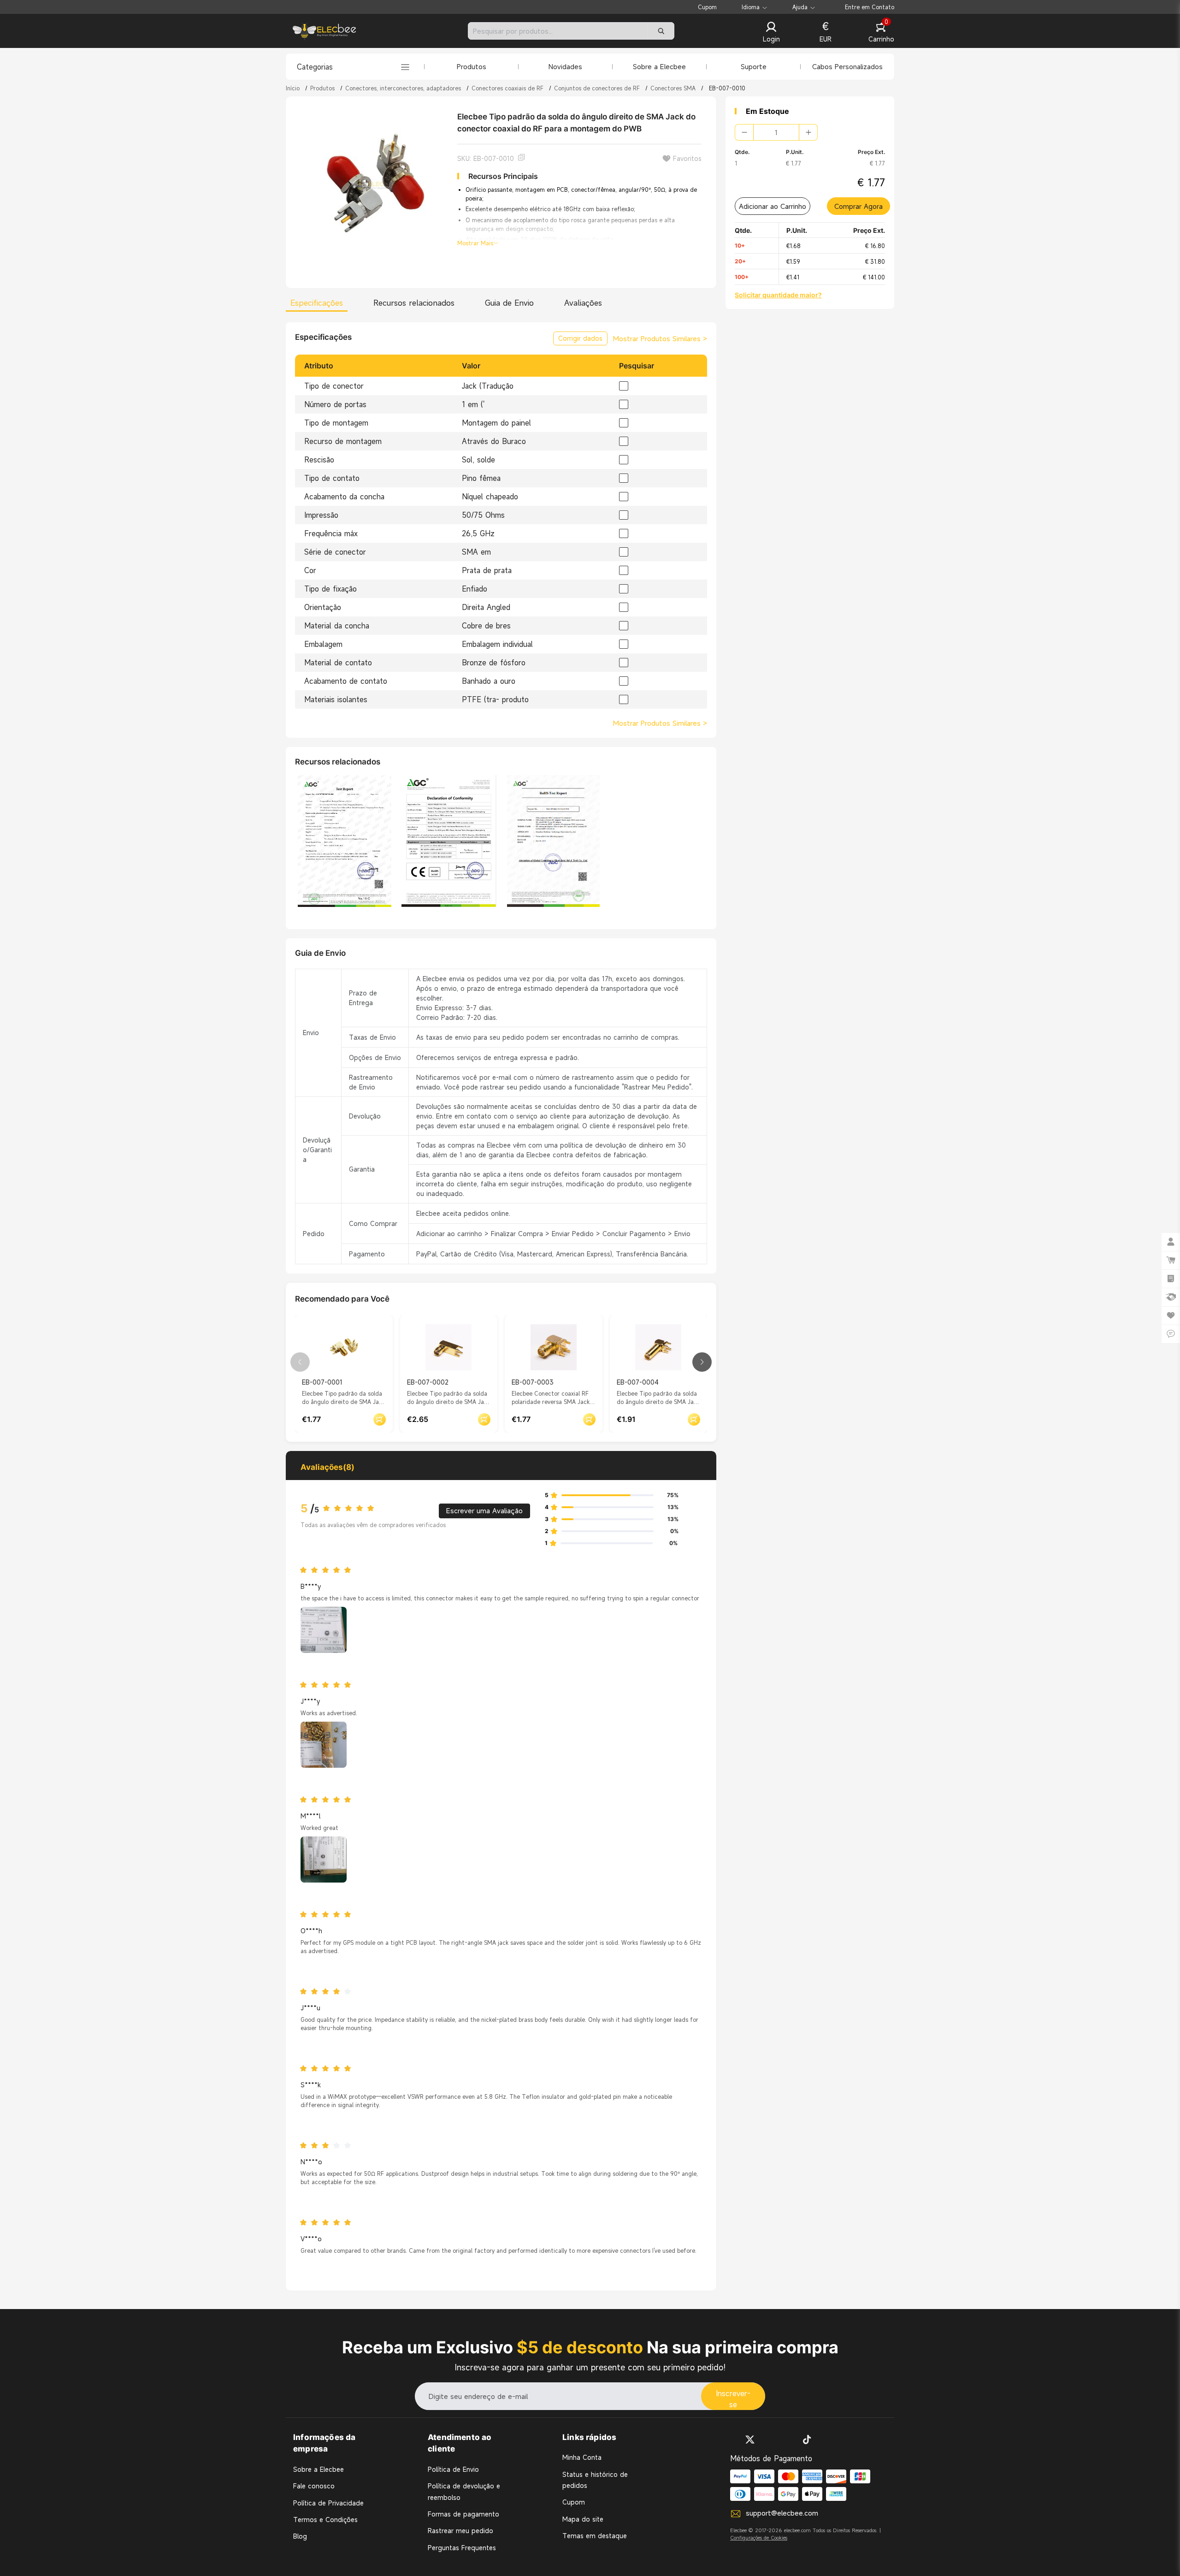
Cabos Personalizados (847, 66)
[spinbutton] (776, 132)
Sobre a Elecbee (659, 66)
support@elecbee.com (782, 2513)
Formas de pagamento (463, 2514)
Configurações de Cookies (759, 2538)
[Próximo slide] (702, 1362)
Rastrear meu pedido (460, 2531)
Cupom (707, 7)
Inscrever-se (733, 2399)
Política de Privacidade (328, 2503)
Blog (300, 2536)
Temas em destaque (595, 2536)
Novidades (565, 66)
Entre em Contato (870, 7)
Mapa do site (583, 2519)
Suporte (754, 66)
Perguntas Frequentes (462, 2548)
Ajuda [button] (800, 7)
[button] (771, 33)
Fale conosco (314, 2486)
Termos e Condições (325, 2520)
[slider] (351, 1509)
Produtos (472, 66)
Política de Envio (453, 2469)
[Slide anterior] (300, 1362)
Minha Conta (582, 2457)
